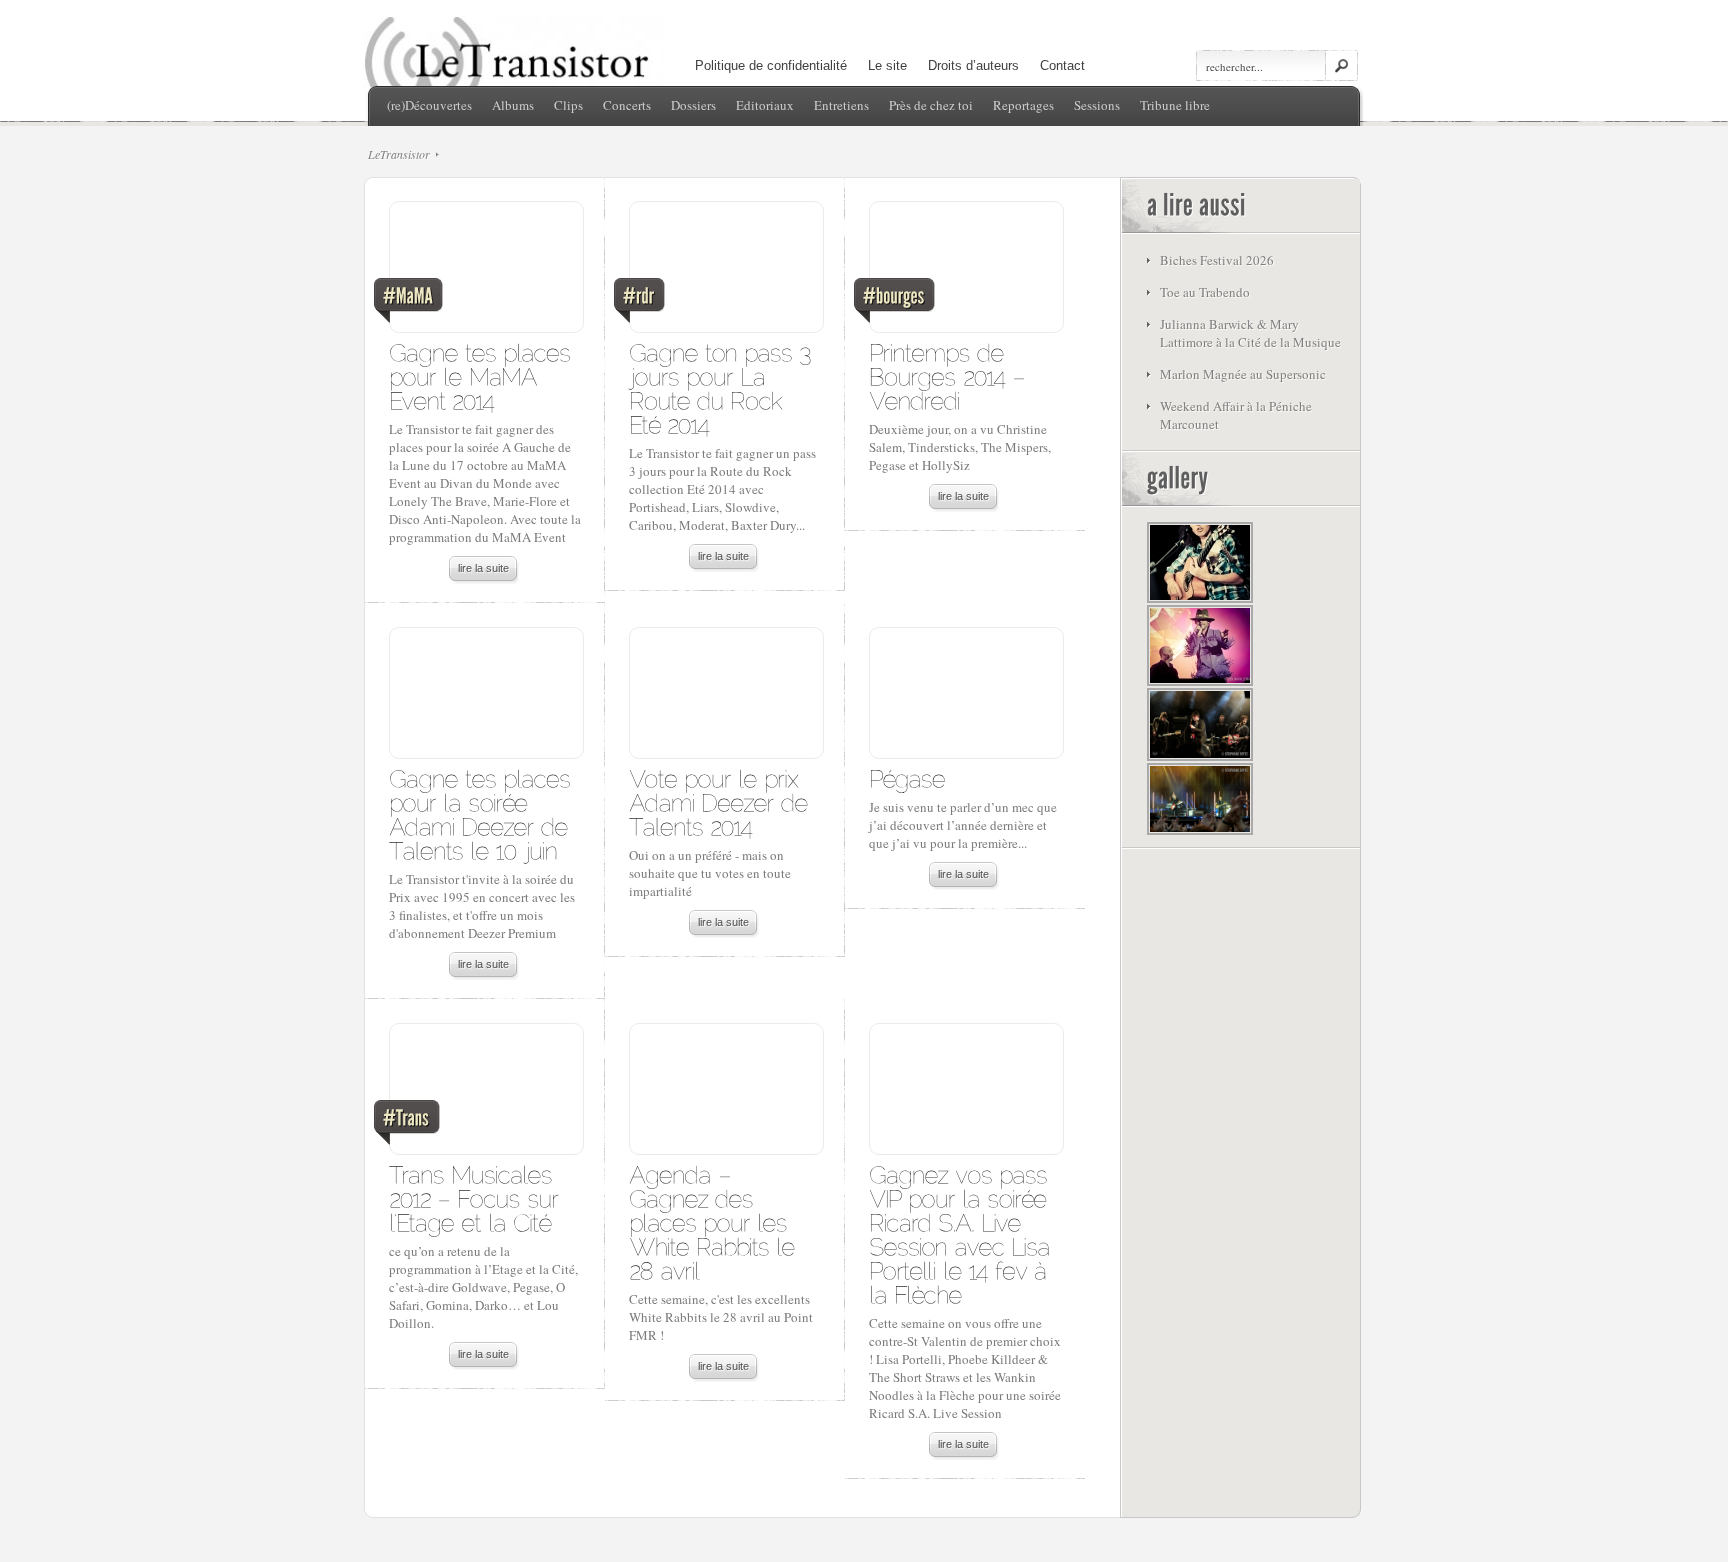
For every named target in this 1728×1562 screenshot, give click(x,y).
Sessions (1097, 105)
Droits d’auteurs (973, 65)
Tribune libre (1175, 105)
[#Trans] (485, 1094)
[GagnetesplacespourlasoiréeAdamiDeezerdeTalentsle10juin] (483, 813)
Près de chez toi (931, 105)
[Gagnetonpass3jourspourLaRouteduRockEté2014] (723, 387)
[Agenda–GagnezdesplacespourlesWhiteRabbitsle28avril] (715, 1221)
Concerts (627, 105)
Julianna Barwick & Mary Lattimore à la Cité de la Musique (1250, 333)
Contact (1062, 65)
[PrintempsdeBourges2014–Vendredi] (950, 375)
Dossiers (693, 105)
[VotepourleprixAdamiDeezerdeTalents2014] (722, 801)
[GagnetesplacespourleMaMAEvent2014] (483, 375)
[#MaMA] (485, 272)
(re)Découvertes (429, 105)
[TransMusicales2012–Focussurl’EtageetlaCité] (477, 1197)
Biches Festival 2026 (1217, 260)
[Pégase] (907, 777)
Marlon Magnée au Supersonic (1243, 374)
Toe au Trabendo (1205, 292)
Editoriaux (765, 105)
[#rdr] (725, 272)
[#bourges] (965, 272)
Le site (887, 65)
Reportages (1023, 105)
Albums (513, 105)
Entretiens (841, 105)
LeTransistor (399, 154)
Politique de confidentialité (771, 65)
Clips (568, 105)
